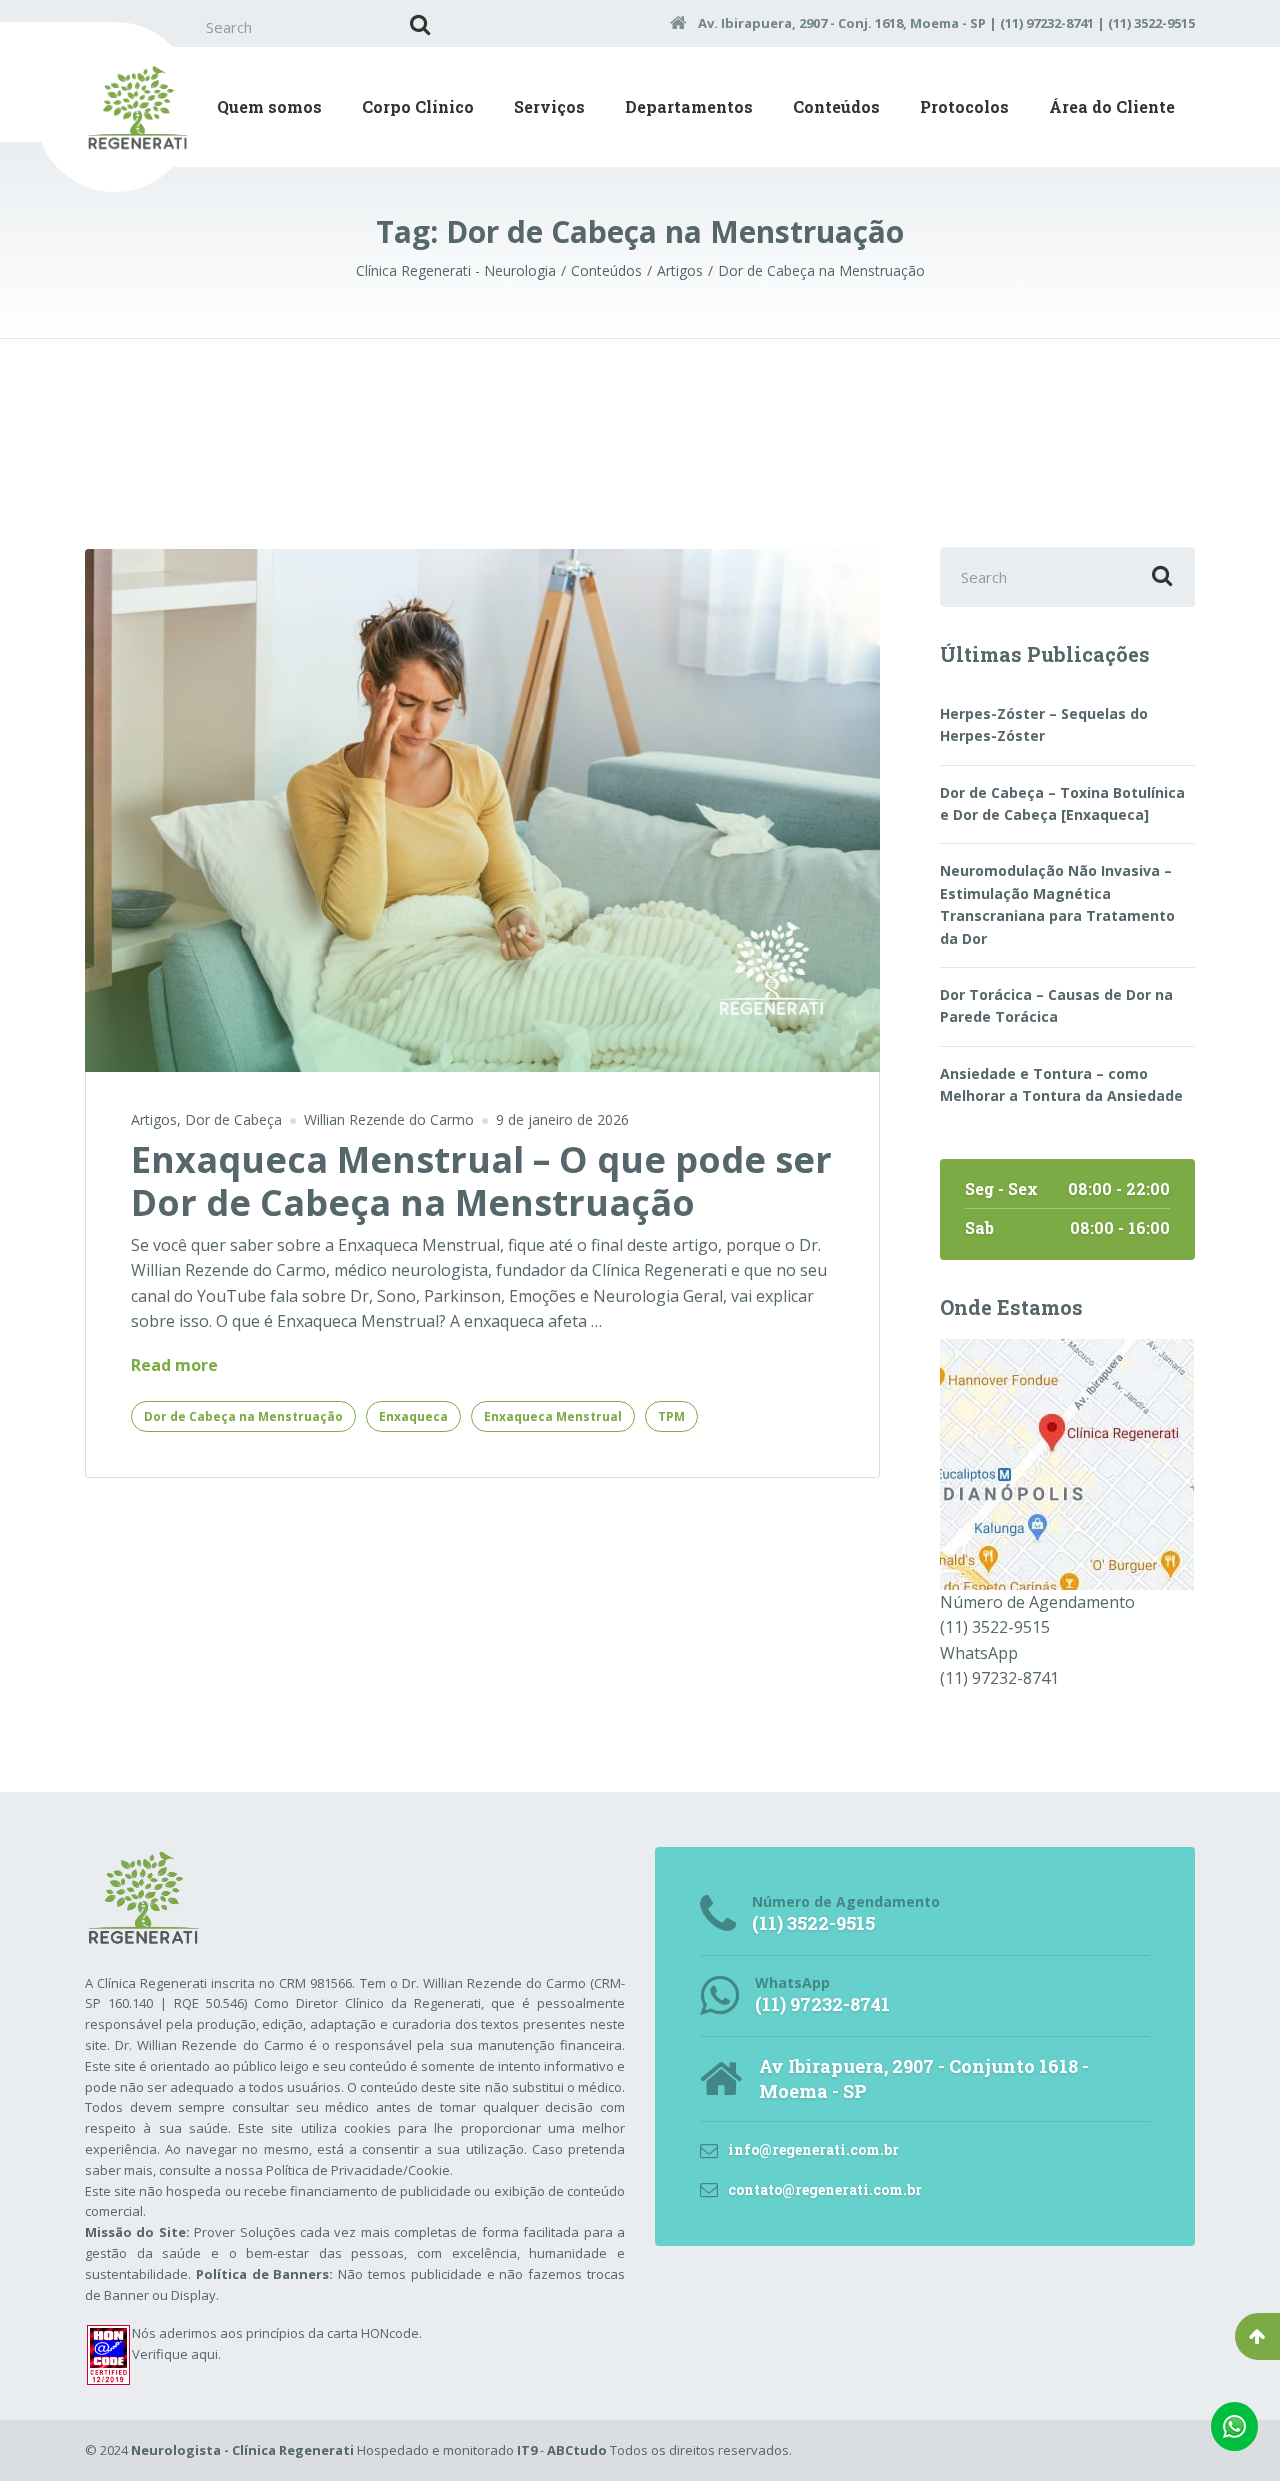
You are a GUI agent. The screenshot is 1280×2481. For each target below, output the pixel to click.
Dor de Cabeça (233, 1119)
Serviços (549, 106)
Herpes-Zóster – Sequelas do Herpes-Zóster (1044, 724)
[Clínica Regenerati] (1067, 1462)
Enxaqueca (413, 1416)
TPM (671, 1416)
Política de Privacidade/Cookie (358, 2170)
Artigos (154, 1119)
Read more (174, 1366)
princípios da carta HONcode (332, 2333)
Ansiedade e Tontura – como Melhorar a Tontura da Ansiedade (1061, 1084)
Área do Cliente (1112, 106)
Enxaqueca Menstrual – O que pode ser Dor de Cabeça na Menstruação (481, 1181)
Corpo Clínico (418, 106)
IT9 (527, 2450)
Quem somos (269, 106)
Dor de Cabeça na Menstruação (243, 1416)
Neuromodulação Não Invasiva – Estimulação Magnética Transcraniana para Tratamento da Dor (1057, 904)
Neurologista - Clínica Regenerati (242, 2450)
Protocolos (964, 106)
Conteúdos (836, 106)
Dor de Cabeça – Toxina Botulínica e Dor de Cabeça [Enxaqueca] (1062, 803)
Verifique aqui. (176, 2354)
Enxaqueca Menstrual (553, 1416)
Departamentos (689, 106)
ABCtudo (577, 2450)
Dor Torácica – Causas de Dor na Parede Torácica (1056, 1005)
